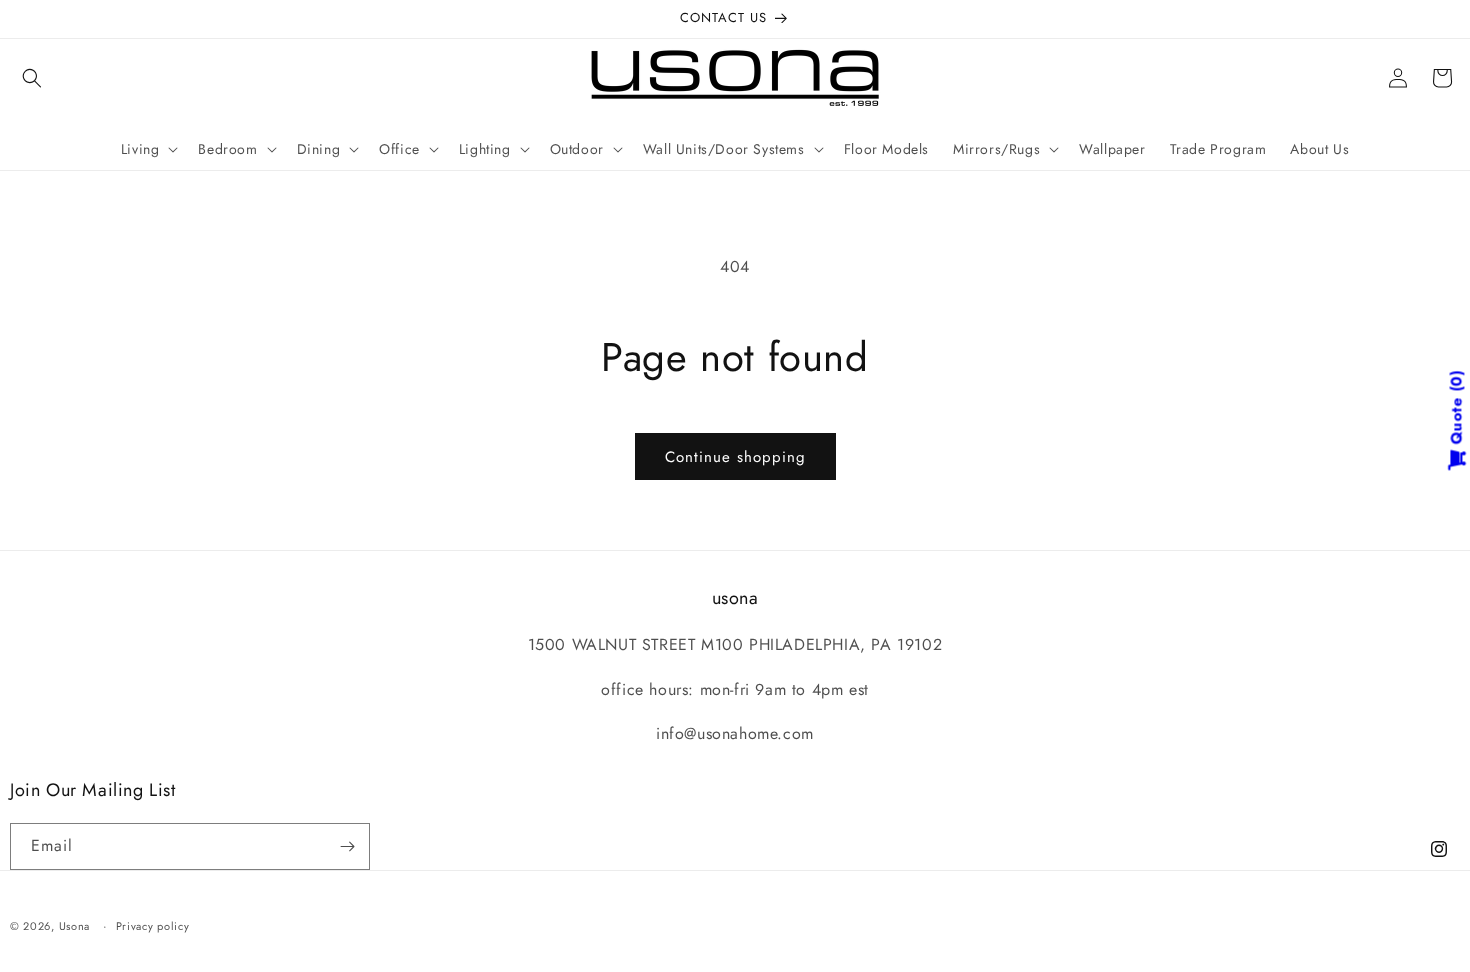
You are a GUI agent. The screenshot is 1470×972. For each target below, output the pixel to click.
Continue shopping (735, 457)
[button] (32, 78)
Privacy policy (153, 926)
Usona (75, 926)
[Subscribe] (347, 846)
